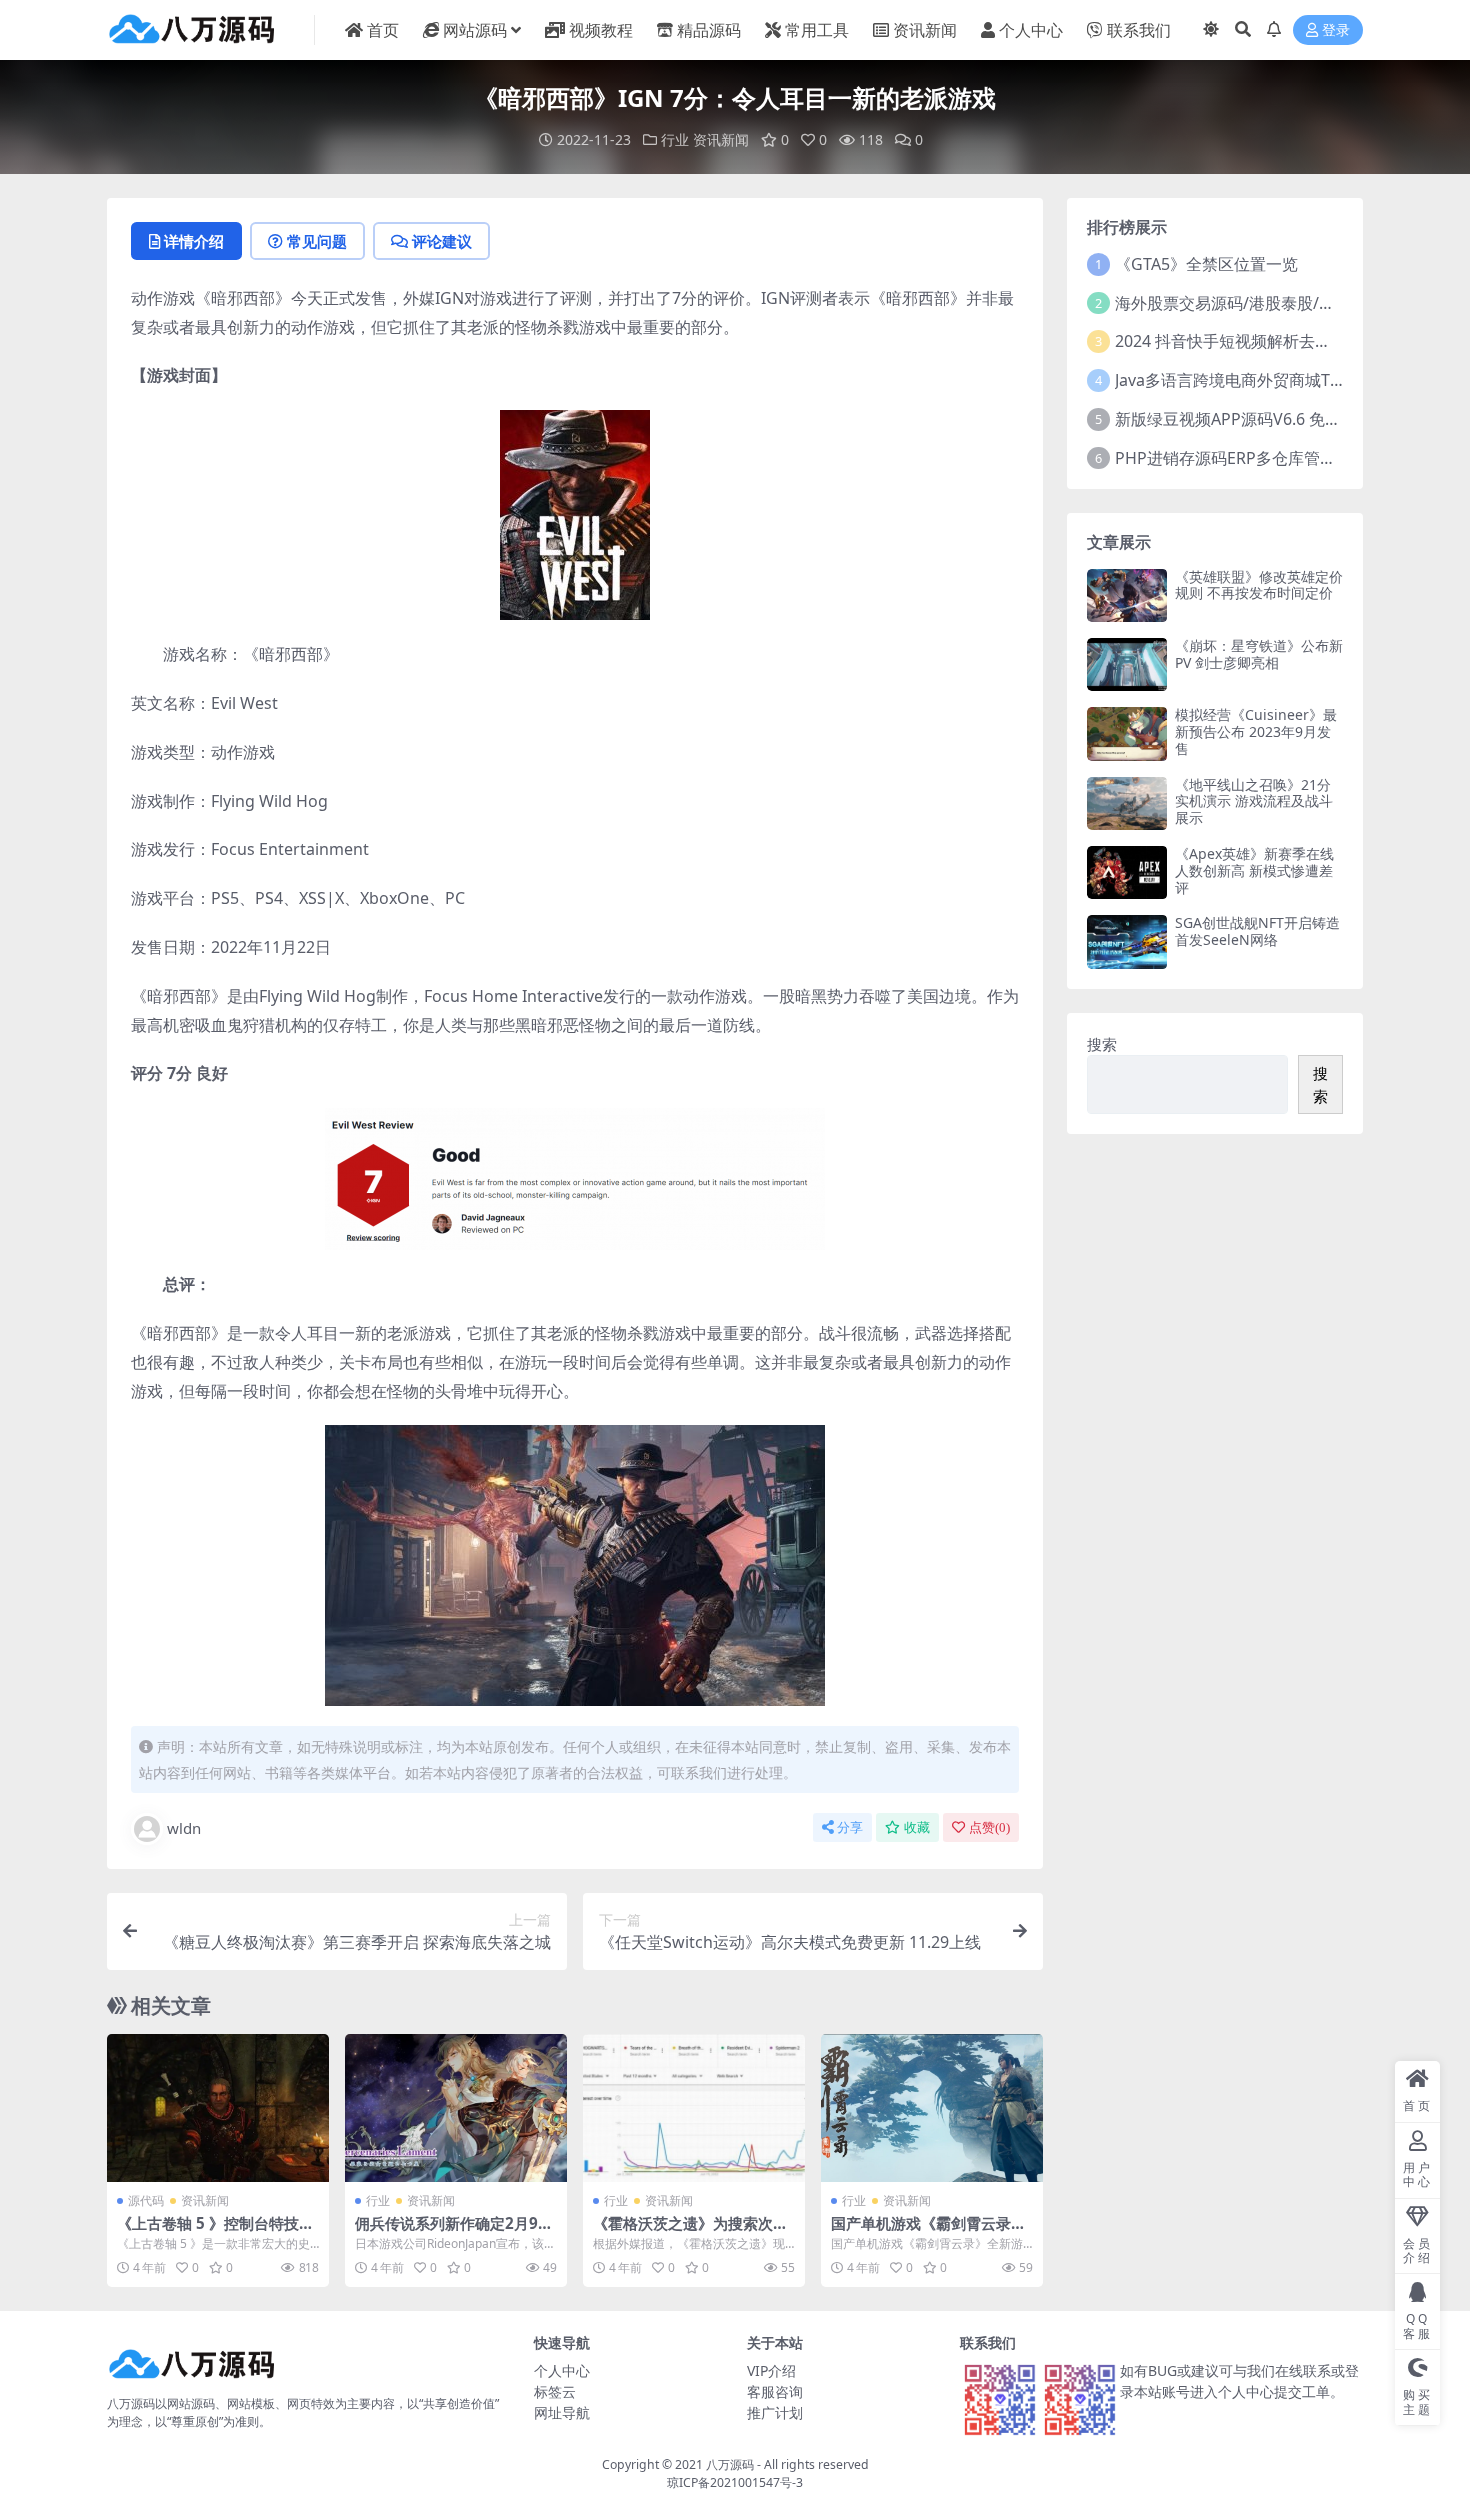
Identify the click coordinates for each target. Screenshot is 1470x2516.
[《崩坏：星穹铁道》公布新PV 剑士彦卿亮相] (1127, 664)
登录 (1336, 30)
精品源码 (709, 30)
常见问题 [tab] (317, 241)
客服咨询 (775, 2391)
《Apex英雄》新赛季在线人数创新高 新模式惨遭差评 (1254, 870)
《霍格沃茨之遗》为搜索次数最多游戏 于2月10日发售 (690, 2232)
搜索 (1102, 1044)
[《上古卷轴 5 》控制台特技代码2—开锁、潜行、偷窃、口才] (218, 2108)
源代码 (146, 2200)
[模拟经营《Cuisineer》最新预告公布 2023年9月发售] (1127, 733)
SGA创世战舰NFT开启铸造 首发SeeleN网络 (1257, 931)
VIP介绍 (771, 2370)
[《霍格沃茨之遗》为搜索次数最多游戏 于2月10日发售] (694, 2108)
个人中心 (1031, 30)
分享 (850, 1827)
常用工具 (817, 30)
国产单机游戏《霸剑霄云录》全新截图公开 (928, 2232)
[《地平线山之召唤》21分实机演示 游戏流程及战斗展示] (1127, 803)
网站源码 (475, 30)
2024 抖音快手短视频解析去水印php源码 (1262, 341)
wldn (184, 1828)
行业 (675, 139)
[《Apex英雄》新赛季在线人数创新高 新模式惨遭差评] (1127, 872)
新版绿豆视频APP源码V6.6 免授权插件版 (1260, 419)
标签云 (555, 2391)
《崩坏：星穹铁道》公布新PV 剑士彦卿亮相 (1259, 654)
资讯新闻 (925, 30)
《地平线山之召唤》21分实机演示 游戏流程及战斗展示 (1254, 801)
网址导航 (562, 2412)
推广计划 (775, 2412)
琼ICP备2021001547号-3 (735, 2482)
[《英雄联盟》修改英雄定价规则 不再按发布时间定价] (1127, 595)
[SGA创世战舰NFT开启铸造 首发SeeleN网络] (1127, 941)
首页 (383, 30)
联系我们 (1139, 30)
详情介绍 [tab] (194, 241)
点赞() (989, 1827)
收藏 (917, 1827)
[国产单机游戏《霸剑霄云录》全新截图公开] (932, 2108)
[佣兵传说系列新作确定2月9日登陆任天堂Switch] (456, 2108)
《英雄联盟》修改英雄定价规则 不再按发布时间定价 (1259, 585)
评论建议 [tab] (442, 241)
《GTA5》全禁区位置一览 (1206, 264)
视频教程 (601, 30)
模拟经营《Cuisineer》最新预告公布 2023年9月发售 (1256, 731)
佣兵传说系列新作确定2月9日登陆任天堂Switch (454, 2232)
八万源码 (730, 2464)
